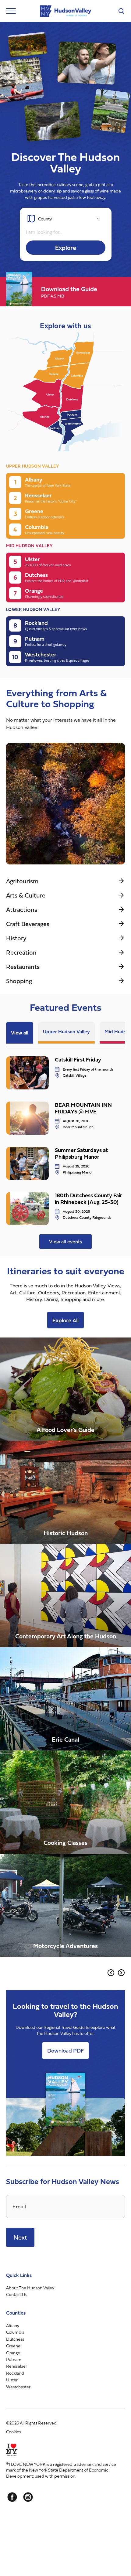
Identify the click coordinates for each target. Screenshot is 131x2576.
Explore (66, 248)
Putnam (14, 2359)
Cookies (14, 2432)
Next (20, 2237)
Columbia (15, 2332)
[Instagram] (28, 2497)
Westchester (18, 2387)
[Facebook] (12, 2497)
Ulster (12, 2380)
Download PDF (65, 2051)
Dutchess (15, 2339)
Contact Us (17, 2295)
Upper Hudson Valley (66, 1031)
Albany (13, 2325)
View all (20, 1033)
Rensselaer (17, 2366)
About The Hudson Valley (30, 2288)
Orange (13, 2353)
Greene (13, 2346)
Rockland (15, 2373)
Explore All (65, 1320)
